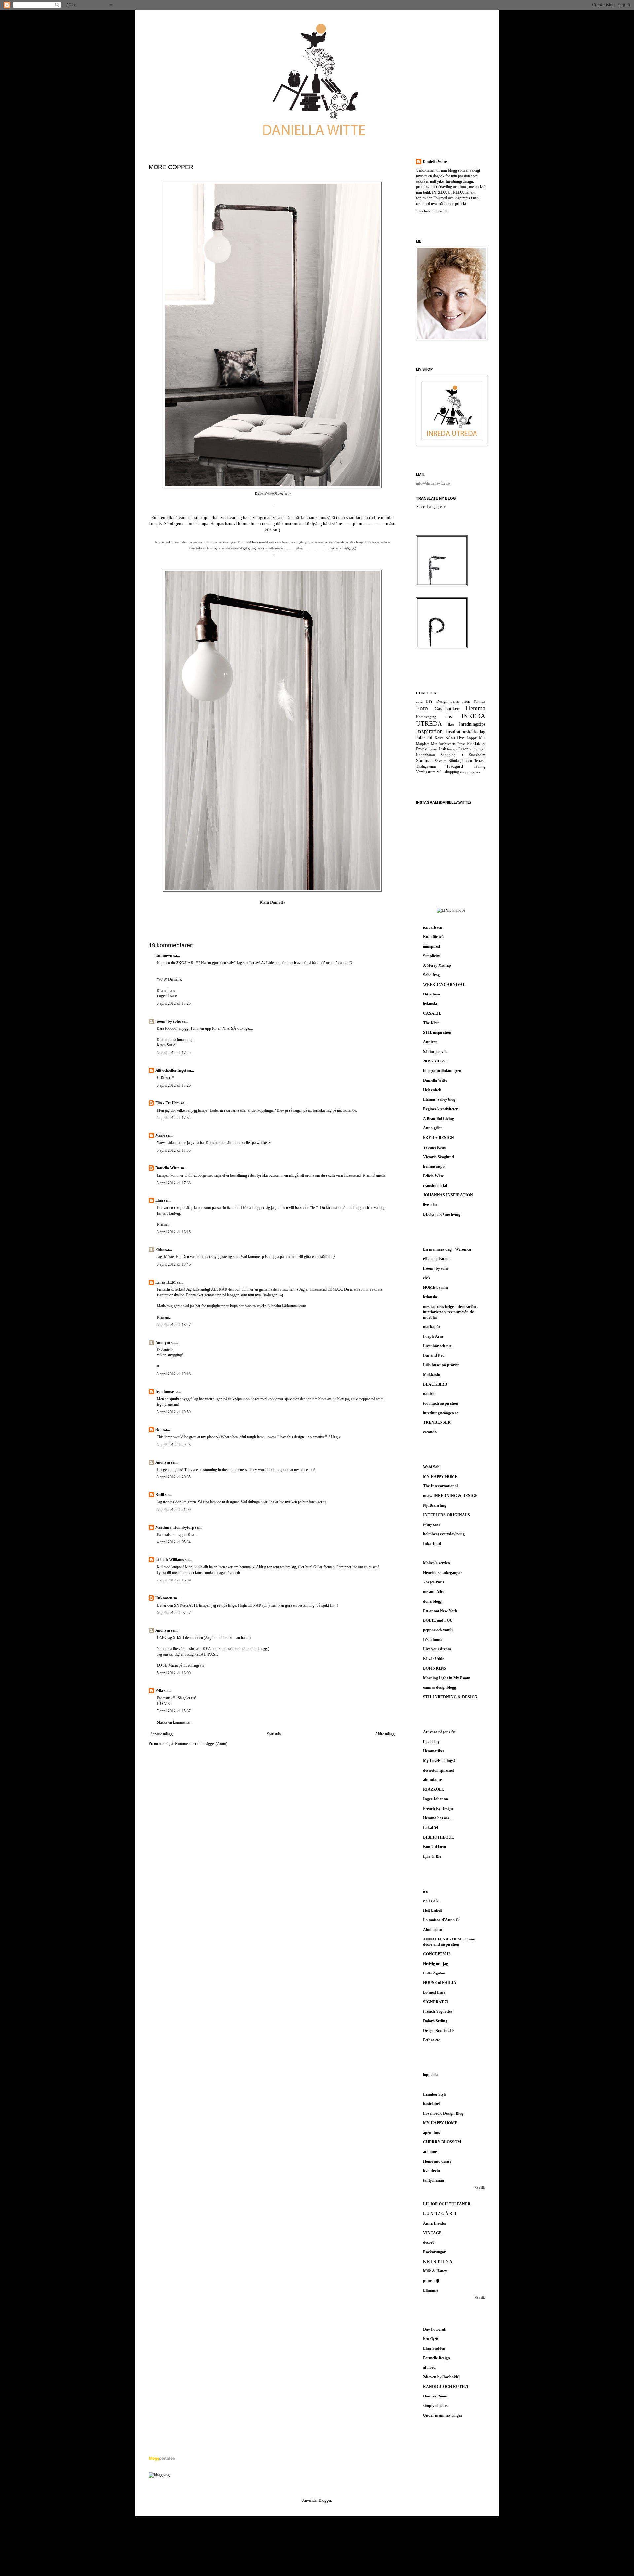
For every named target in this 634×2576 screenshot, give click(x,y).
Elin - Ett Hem (167, 1103)
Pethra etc (431, 2040)
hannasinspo (434, 1166)
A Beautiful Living (439, 1119)
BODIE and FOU (438, 1620)
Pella (159, 1691)
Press (461, 744)
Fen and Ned (434, 1355)
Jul (430, 737)
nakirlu (429, 1394)
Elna (159, 1200)
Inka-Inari (432, 1544)
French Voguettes (438, 2011)
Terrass (480, 761)
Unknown (164, 956)
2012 (419, 702)
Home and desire (437, 2161)
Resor (463, 749)
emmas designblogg (440, 1687)
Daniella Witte (167, 1168)
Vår (440, 772)
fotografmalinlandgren (442, 1071)
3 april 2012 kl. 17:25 (174, 1003)
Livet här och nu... (439, 1346)
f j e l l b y (431, 1742)
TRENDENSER (437, 1422)
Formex (479, 701)
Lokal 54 (430, 1828)
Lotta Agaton (434, 1973)
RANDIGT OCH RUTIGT (446, 2387)
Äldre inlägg (385, 1734)
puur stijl (431, 2281)
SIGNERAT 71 (436, 2002)
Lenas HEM (165, 1282)
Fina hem (460, 701)
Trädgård (455, 766)
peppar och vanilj (438, 1630)
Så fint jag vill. (435, 1052)
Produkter (476, 743)
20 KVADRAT (435, 1061)
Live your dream (437, 1649)
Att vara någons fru (440, 1732)
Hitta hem (431, 994)
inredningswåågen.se (441, 1413)
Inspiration (430, 731)
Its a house (165, 1392)
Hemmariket (434, 1751)
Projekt (422, 749)
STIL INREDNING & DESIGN (450, 1697)
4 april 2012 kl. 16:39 (174, 1580)
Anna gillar (433, 1128)
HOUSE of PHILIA (440, 1983)
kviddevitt (432, 2171)
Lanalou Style (435, 2094)
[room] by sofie (168, 1021)
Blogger (325, 2500)
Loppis (472, 738)
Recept (452, 749)
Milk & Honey (435, 2271)
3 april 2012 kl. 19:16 (174, 1374)
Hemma (475, 708)
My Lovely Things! (439, 1761)
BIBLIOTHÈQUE (439, 1837)
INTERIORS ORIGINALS (446, 1515)
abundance (432, 1780)
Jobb (420, 737)
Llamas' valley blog (439, 1099)
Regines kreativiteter (440, 1109)
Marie (160, 1135)
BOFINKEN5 (435, 1668)
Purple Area (433, 1336)
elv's (159, 1430)
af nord (429, 2367)
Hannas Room (435, 2396)
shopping (452, 772)
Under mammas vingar (443, 2415)
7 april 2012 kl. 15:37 (174, 1711)
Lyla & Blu (432, 1856)
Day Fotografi (435, 2329)
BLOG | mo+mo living (442, 1214)
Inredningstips (472, 724)
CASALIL (432, 1013)
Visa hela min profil (431, 211)
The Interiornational (440, 1486)
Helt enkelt (432, 1090)
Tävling (479, 766)
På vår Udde (434, 1659)
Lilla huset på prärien (441, 1365)
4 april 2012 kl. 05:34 (174, 1542)
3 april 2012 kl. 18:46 (174, 1264)
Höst (449, 716)
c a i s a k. (431, 1901)
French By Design (438, 1809)
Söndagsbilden (460, 761)
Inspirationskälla (461, 732)
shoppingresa (470, 772)
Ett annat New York (440, 1611)
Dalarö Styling (435, 2021)
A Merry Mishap (437, 965)
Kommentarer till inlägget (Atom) (201, 1744)
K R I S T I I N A (438, 2262)
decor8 (429, 2242)
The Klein (431, 1023)
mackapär (432, 1327)
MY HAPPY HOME (440, 1477)
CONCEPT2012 (437, 1954)
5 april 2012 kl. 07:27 (174, 1613)
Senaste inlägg (161, 1734)
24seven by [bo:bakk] (441, 2377)
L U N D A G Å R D (440, 2214)
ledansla (430, 1004)
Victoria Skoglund (439, 1157)
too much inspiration (441, 1403)
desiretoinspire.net (439, 1770)
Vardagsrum (426, 772)
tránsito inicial (435, 1186)
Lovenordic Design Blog (443, 2113)
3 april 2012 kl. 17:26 (174, 1085)
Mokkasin (432, 1375)
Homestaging (426, 717)
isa (425, 1891)
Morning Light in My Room (447, 1678)
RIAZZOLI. (434, 1789)
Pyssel (433, 749)
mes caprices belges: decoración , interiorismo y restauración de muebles (450, 1312)
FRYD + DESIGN (439, 1138)
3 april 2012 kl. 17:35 (174, 1150)
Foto (422, 708)
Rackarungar (434, 2252)
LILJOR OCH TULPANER (447, 2204)
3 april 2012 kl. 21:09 (174, 1510)
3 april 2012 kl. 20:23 (174, 1445)
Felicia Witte (433, 1176)
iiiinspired (431, 946)
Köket (450, 738)
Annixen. (431, 1042)
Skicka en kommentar (174, 1722)
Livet (461, 738)
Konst (439, 738)
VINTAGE (432, 2233)
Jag (482, 732)
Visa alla (480, 2188)
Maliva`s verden (437, 1563)
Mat (482, 738)
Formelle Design (437, 2358)
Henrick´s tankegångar (442, 1573)
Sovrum (441, 761)
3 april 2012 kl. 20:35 (174, 1477)
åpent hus (431, 2133)
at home (430, 2152)
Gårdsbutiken (447, 709)
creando (430, 1432)
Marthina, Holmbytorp (175, 1527)
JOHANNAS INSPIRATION (448, 1195)
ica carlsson (433, 927)
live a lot (430, 1205)
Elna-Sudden (434, 2348)
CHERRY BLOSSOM (442, 2142)
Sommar (424, 760)
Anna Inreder (435, 2223)
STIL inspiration (437, 1032)
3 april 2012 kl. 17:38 (174, 1183)
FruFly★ (431, 2339)
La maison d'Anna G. (441, 1920)
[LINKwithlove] (451, 910)
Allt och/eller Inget (171, 1070)
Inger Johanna (436, 1799)
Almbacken (433, 1930)
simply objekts (435, 2406)
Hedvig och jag (436, 1964)
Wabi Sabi (432, 1467)
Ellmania (431, 2290)
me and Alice (434, 1592)
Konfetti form (435, 1847)
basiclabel (431, 2104)
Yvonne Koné (434, 1147)
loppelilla (431, 2075)
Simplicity (431, 956)
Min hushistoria (443, 744)
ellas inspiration (436, 1259)
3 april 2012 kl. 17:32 (174, 1118)
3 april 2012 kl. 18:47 (174, 1325)
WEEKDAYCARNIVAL (444, 985)
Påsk (442, 749)
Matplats (423, 744)
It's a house (433, 1640)
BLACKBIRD (435, 1384)
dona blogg (432, 1601)
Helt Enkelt (433, 1910)
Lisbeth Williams (170, 1560)
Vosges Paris (434, 1582)
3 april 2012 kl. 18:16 (174, 1232)
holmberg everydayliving (444, 1534)
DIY (429, 701)
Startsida (274, 1734)
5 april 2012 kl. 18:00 (174, 1673)
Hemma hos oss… (438, 1818)
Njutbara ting (435, 1505)
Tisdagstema (426, 766)
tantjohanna (434, 2180)
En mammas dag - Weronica (447, 1249)
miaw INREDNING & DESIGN (450, 1496)
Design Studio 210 (438, 2031)
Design (442, 701)
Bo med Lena (434, 1992)
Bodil (160, 1495)
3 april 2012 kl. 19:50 (174, 1412)
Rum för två (433, 937)
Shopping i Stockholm (463, 755)
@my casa (432, 1524)
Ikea (451, 724)
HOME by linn (436, 1288)
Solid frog (431, 975)
